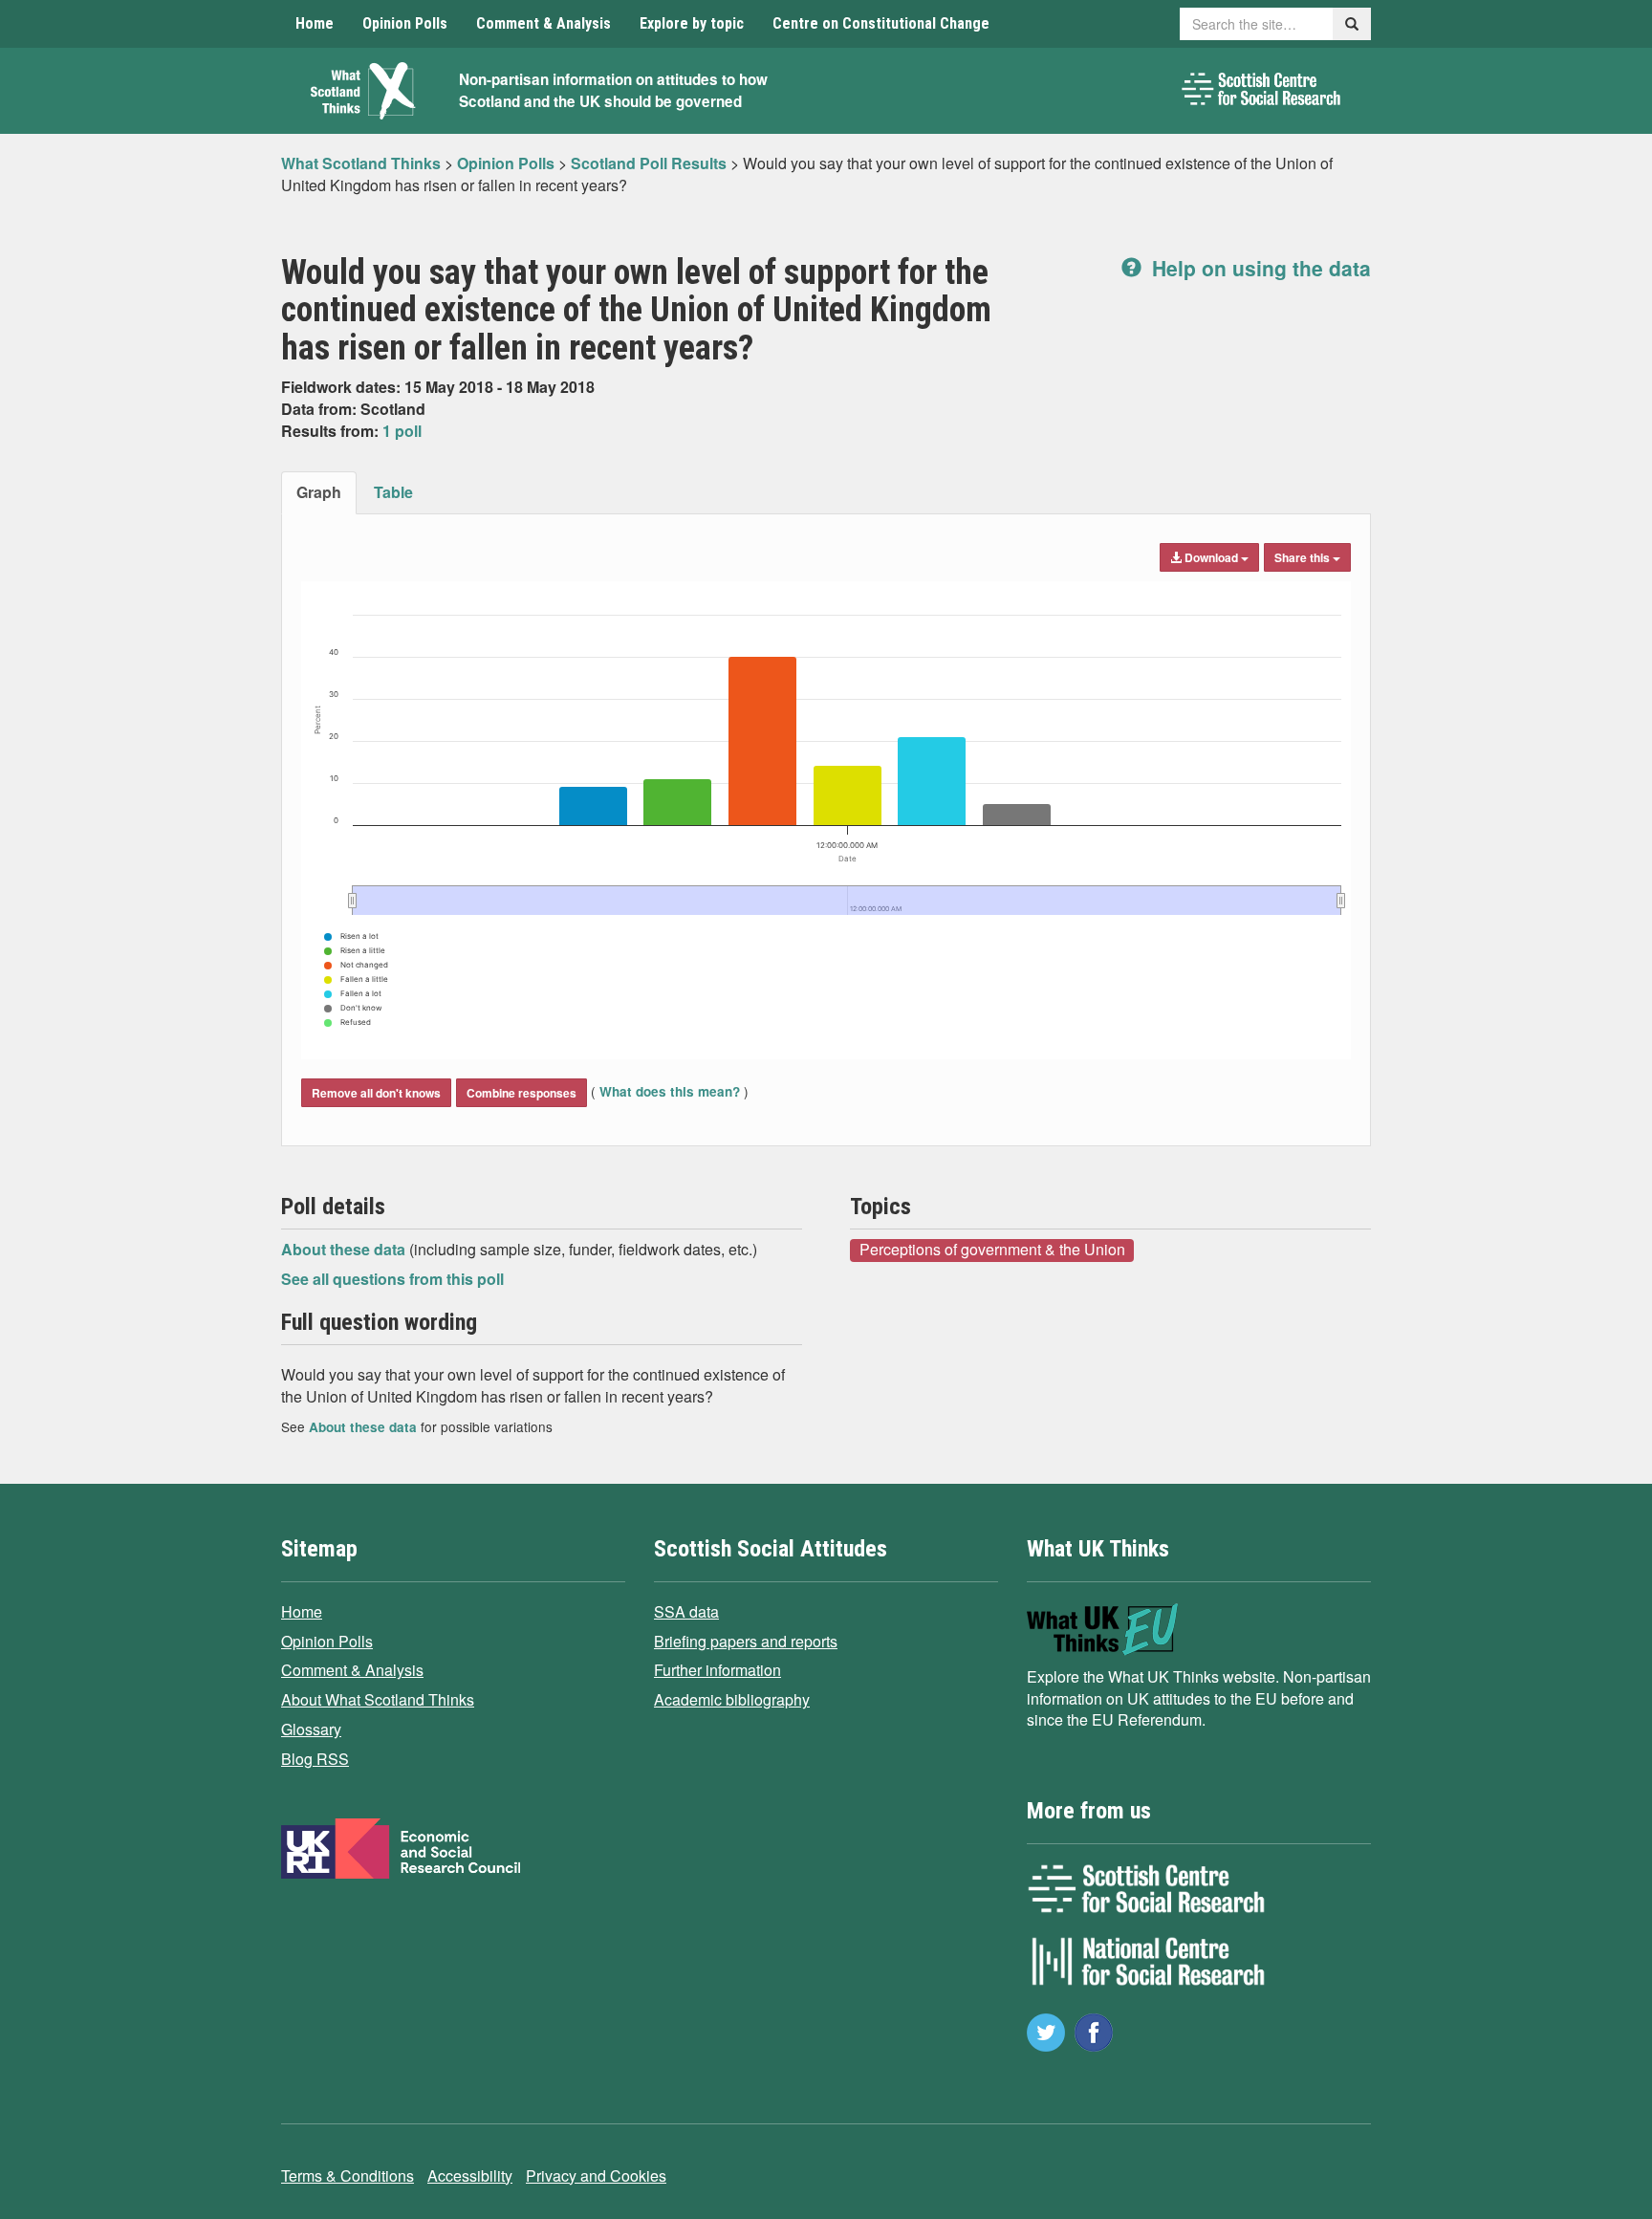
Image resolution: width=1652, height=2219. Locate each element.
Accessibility (470, 2175)
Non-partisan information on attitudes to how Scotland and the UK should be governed (613, 90)
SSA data (686, 1611)
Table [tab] (393, 492)
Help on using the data (1259, 268)
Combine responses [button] (522, 1093)
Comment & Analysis (543, 23)
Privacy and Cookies (596, 2175)
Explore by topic (692, 23)
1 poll (402, 431)
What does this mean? (670, 1091)
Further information (717, 1670)
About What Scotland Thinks (378, 1699)
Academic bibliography (732, 1699)
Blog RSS (315, 1759)
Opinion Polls (405, 23)
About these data (345, 1249)
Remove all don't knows (376, 1093)
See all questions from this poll (392, 1279)
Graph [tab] (319, 492)
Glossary (311, 1729)
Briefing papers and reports (746, 1641)
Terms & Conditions (348, 2175)
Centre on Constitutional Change (881, 23)
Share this (1304, 557)
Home (315, 23)
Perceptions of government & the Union (992, 1250)
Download (1211, 557)
